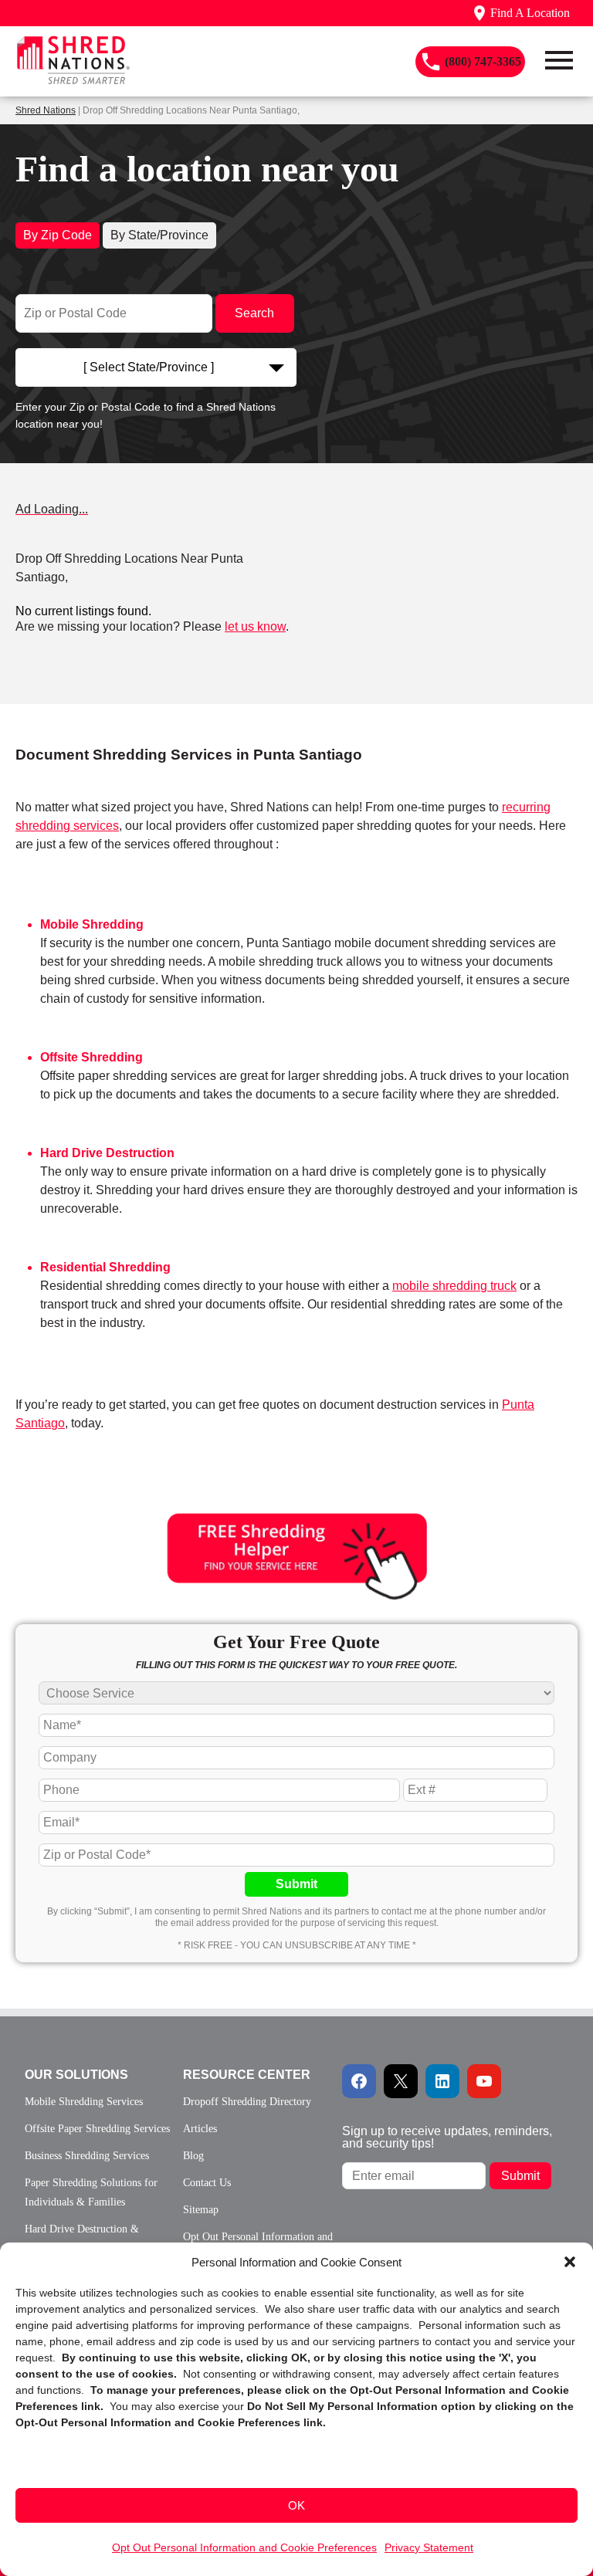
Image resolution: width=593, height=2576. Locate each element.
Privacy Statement (429, 2547)
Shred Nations (46, 110)
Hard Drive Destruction (107, 1153)
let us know (255, 626)
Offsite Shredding (91, 1057)
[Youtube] (484, 2081)
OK (296, 2505)
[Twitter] (401, 2081)
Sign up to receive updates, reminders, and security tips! (447, 2137)
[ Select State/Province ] (149, 367)
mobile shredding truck (454, 1286)
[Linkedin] (442, 2081)
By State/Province (159, 235)
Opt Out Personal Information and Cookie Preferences (244, 2547)
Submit (296, 1884)
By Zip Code (58, 235)
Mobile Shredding (92, 924)
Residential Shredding (105, 1267)
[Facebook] (359, 2081)
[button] (570, 2262)
